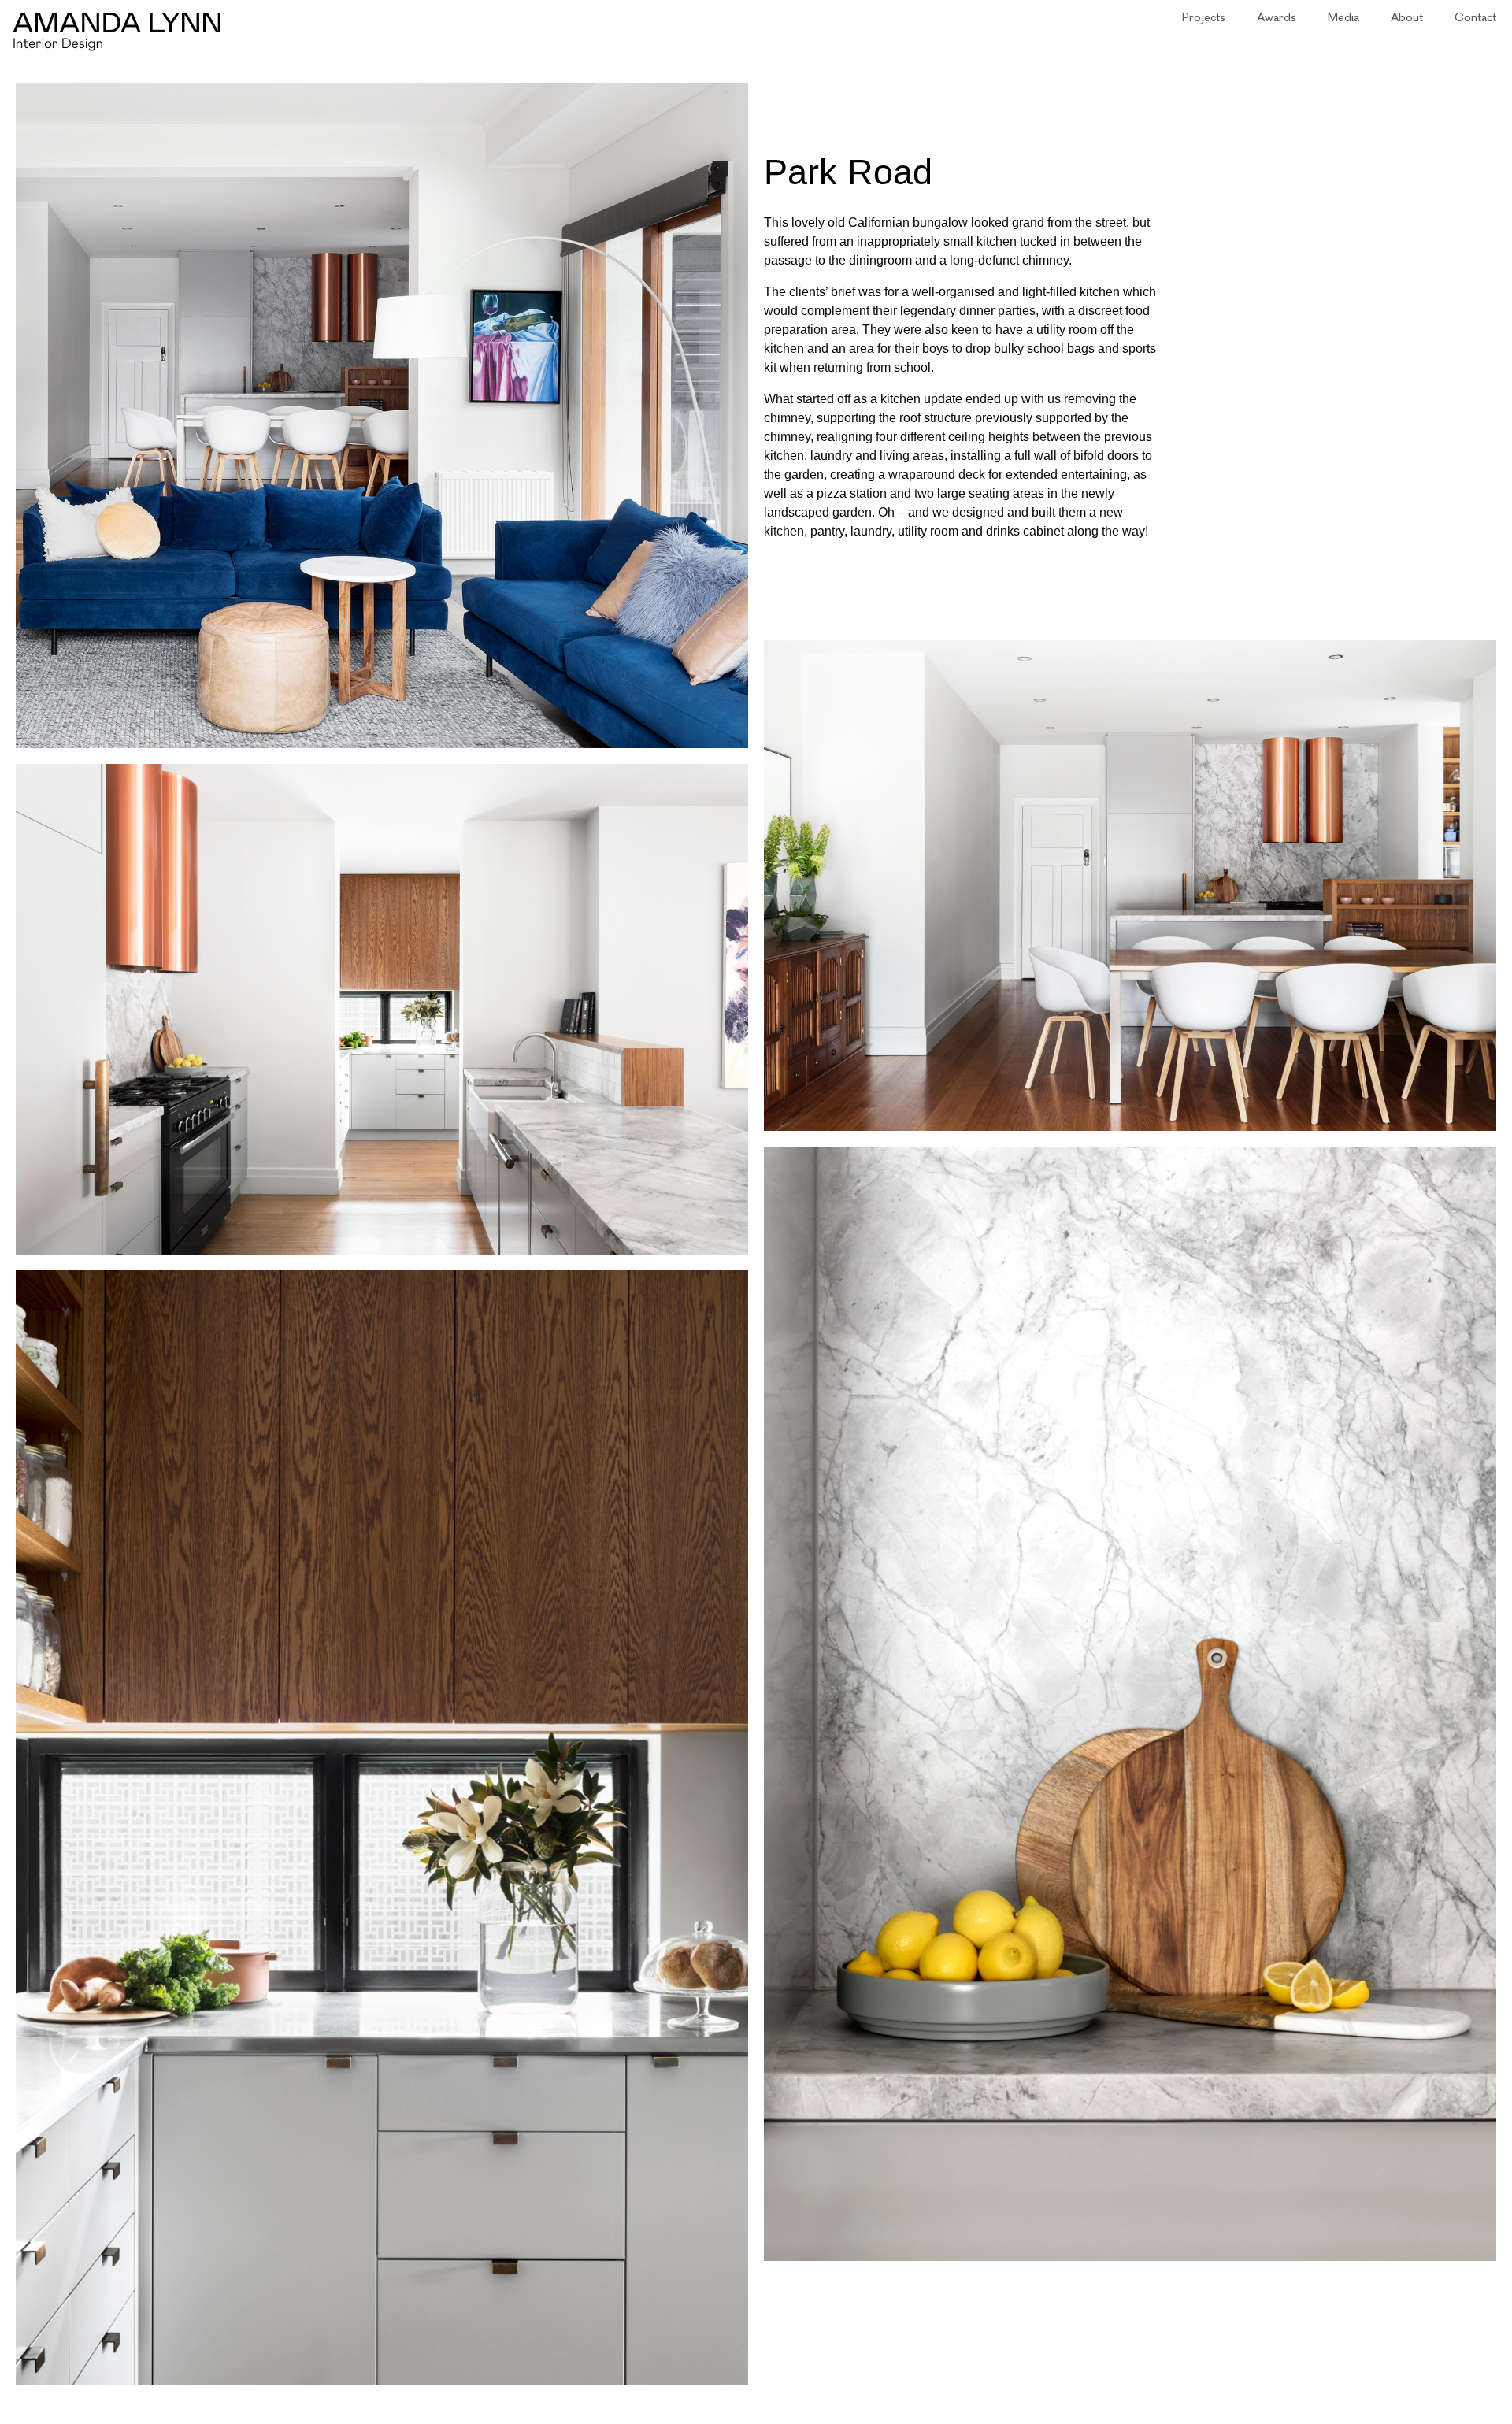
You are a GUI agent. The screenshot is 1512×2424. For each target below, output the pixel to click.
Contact (1475, 19)
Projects (1204, 19)
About (1407, 19)
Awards (1277, 19)
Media (1343, 19)
